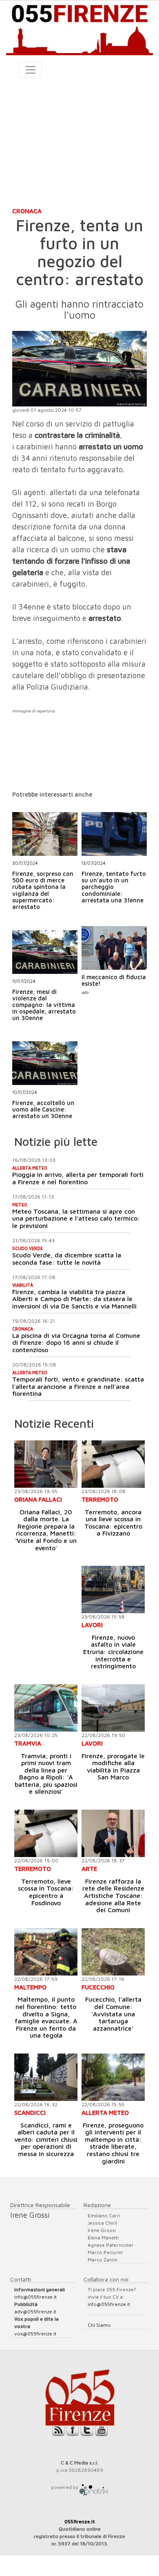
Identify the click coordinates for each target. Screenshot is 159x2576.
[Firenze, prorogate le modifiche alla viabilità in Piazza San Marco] (113, 1708)
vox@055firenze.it (35, 2334)
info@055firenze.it (35, 2297)
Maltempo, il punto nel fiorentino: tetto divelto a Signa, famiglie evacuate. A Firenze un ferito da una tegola (46, 2017)
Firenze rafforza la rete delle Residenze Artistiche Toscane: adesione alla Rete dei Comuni (113, 1895)
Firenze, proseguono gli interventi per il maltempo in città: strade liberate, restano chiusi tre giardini (113, 2143)
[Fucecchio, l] (113, 1952)
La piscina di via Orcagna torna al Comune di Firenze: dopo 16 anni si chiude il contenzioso (76, 1343)
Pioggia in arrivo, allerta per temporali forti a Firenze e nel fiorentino (78, 1178)
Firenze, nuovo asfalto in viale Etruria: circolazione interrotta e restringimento (113, 1652)
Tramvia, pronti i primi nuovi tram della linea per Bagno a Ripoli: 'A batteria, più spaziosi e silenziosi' (46, 1774)
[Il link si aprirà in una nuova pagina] (94, 2487)
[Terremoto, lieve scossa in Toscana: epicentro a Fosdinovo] (46, 1833)
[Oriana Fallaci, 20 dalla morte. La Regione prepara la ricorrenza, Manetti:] (46, 1464)
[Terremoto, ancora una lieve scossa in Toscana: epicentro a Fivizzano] (113, 1464)
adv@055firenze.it (35, 2311)
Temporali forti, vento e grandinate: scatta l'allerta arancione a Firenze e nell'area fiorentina (78, 1386)
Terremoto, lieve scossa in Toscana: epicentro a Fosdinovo (46, 1892)
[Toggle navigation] (31, 70)
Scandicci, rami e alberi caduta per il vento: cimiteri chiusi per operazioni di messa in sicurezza (46, 2139)
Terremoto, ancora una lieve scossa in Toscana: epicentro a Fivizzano (113, 1523)
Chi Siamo (99, 2325)
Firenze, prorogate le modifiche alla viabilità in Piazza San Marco (113, 1767)
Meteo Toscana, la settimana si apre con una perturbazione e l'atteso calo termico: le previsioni (76, 1218)
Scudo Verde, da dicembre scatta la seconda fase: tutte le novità (67, 1259)
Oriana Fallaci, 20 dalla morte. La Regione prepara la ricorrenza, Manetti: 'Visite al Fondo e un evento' (46, 1530)
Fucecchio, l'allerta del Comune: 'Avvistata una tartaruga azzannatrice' (113, 2013)
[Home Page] (79, 28)
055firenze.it (80, 2521)
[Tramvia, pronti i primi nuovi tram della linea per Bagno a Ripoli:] (46, 1708)
